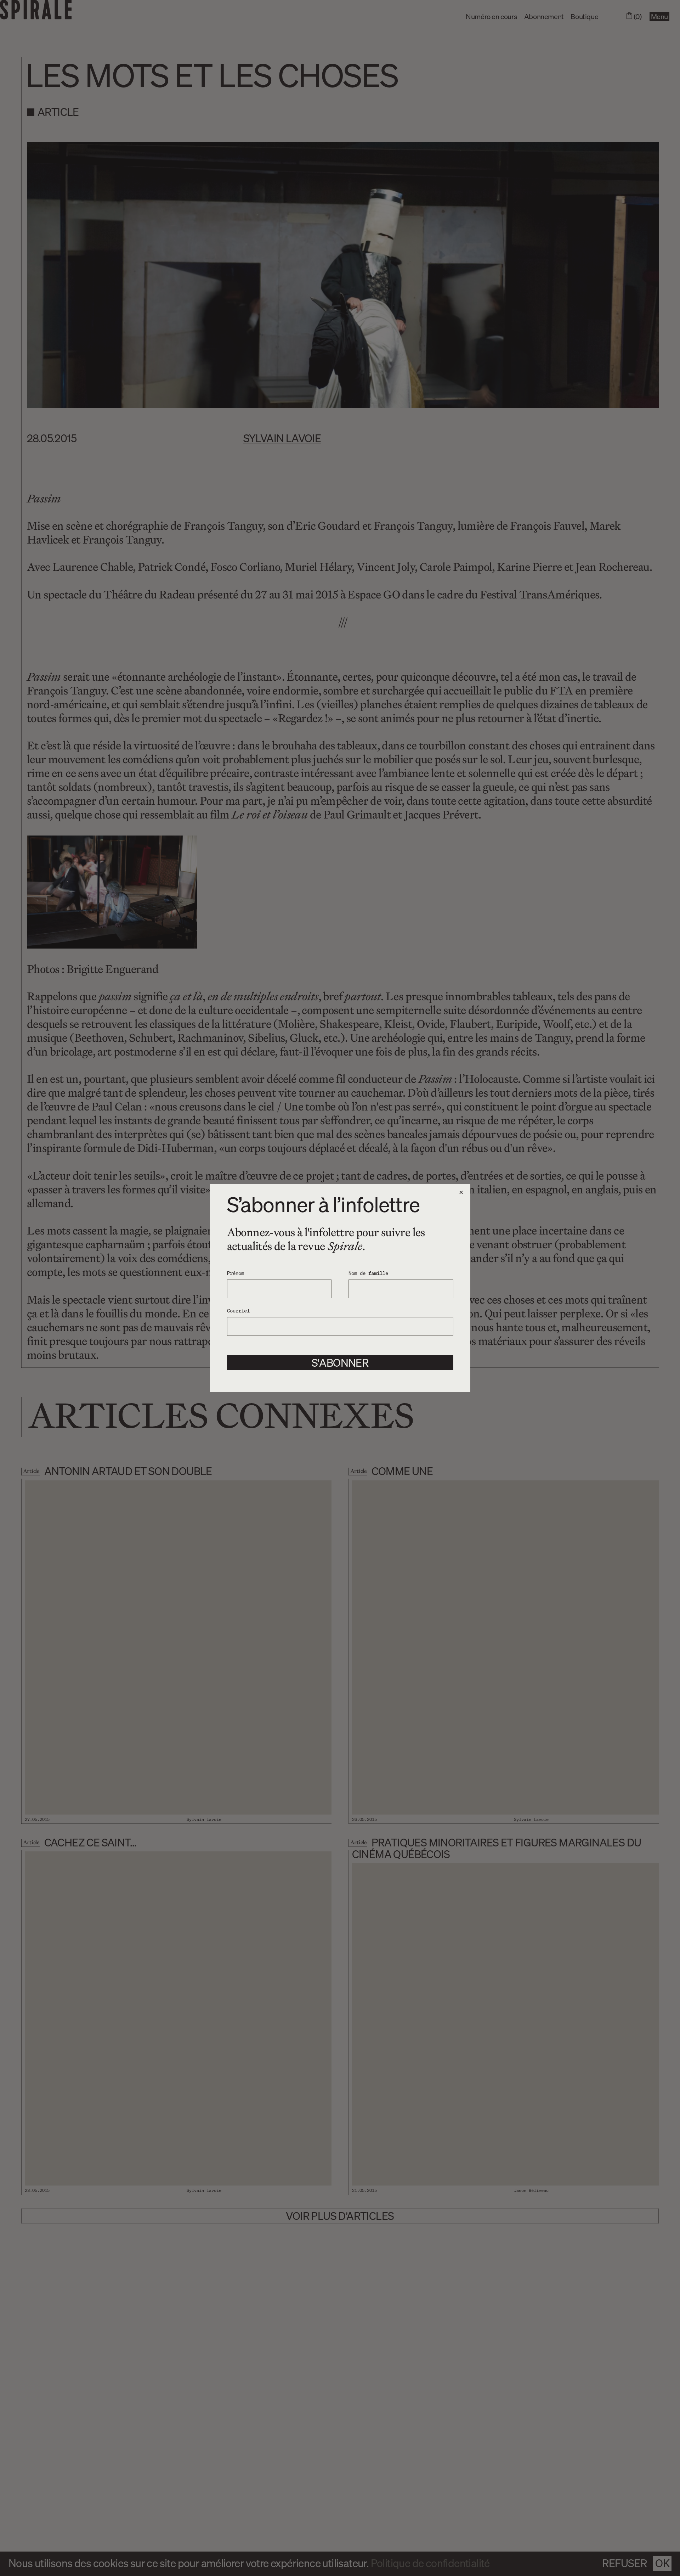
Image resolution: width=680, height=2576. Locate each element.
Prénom (236, 1273)
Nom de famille (368, 1273)
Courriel (238, 1310)
